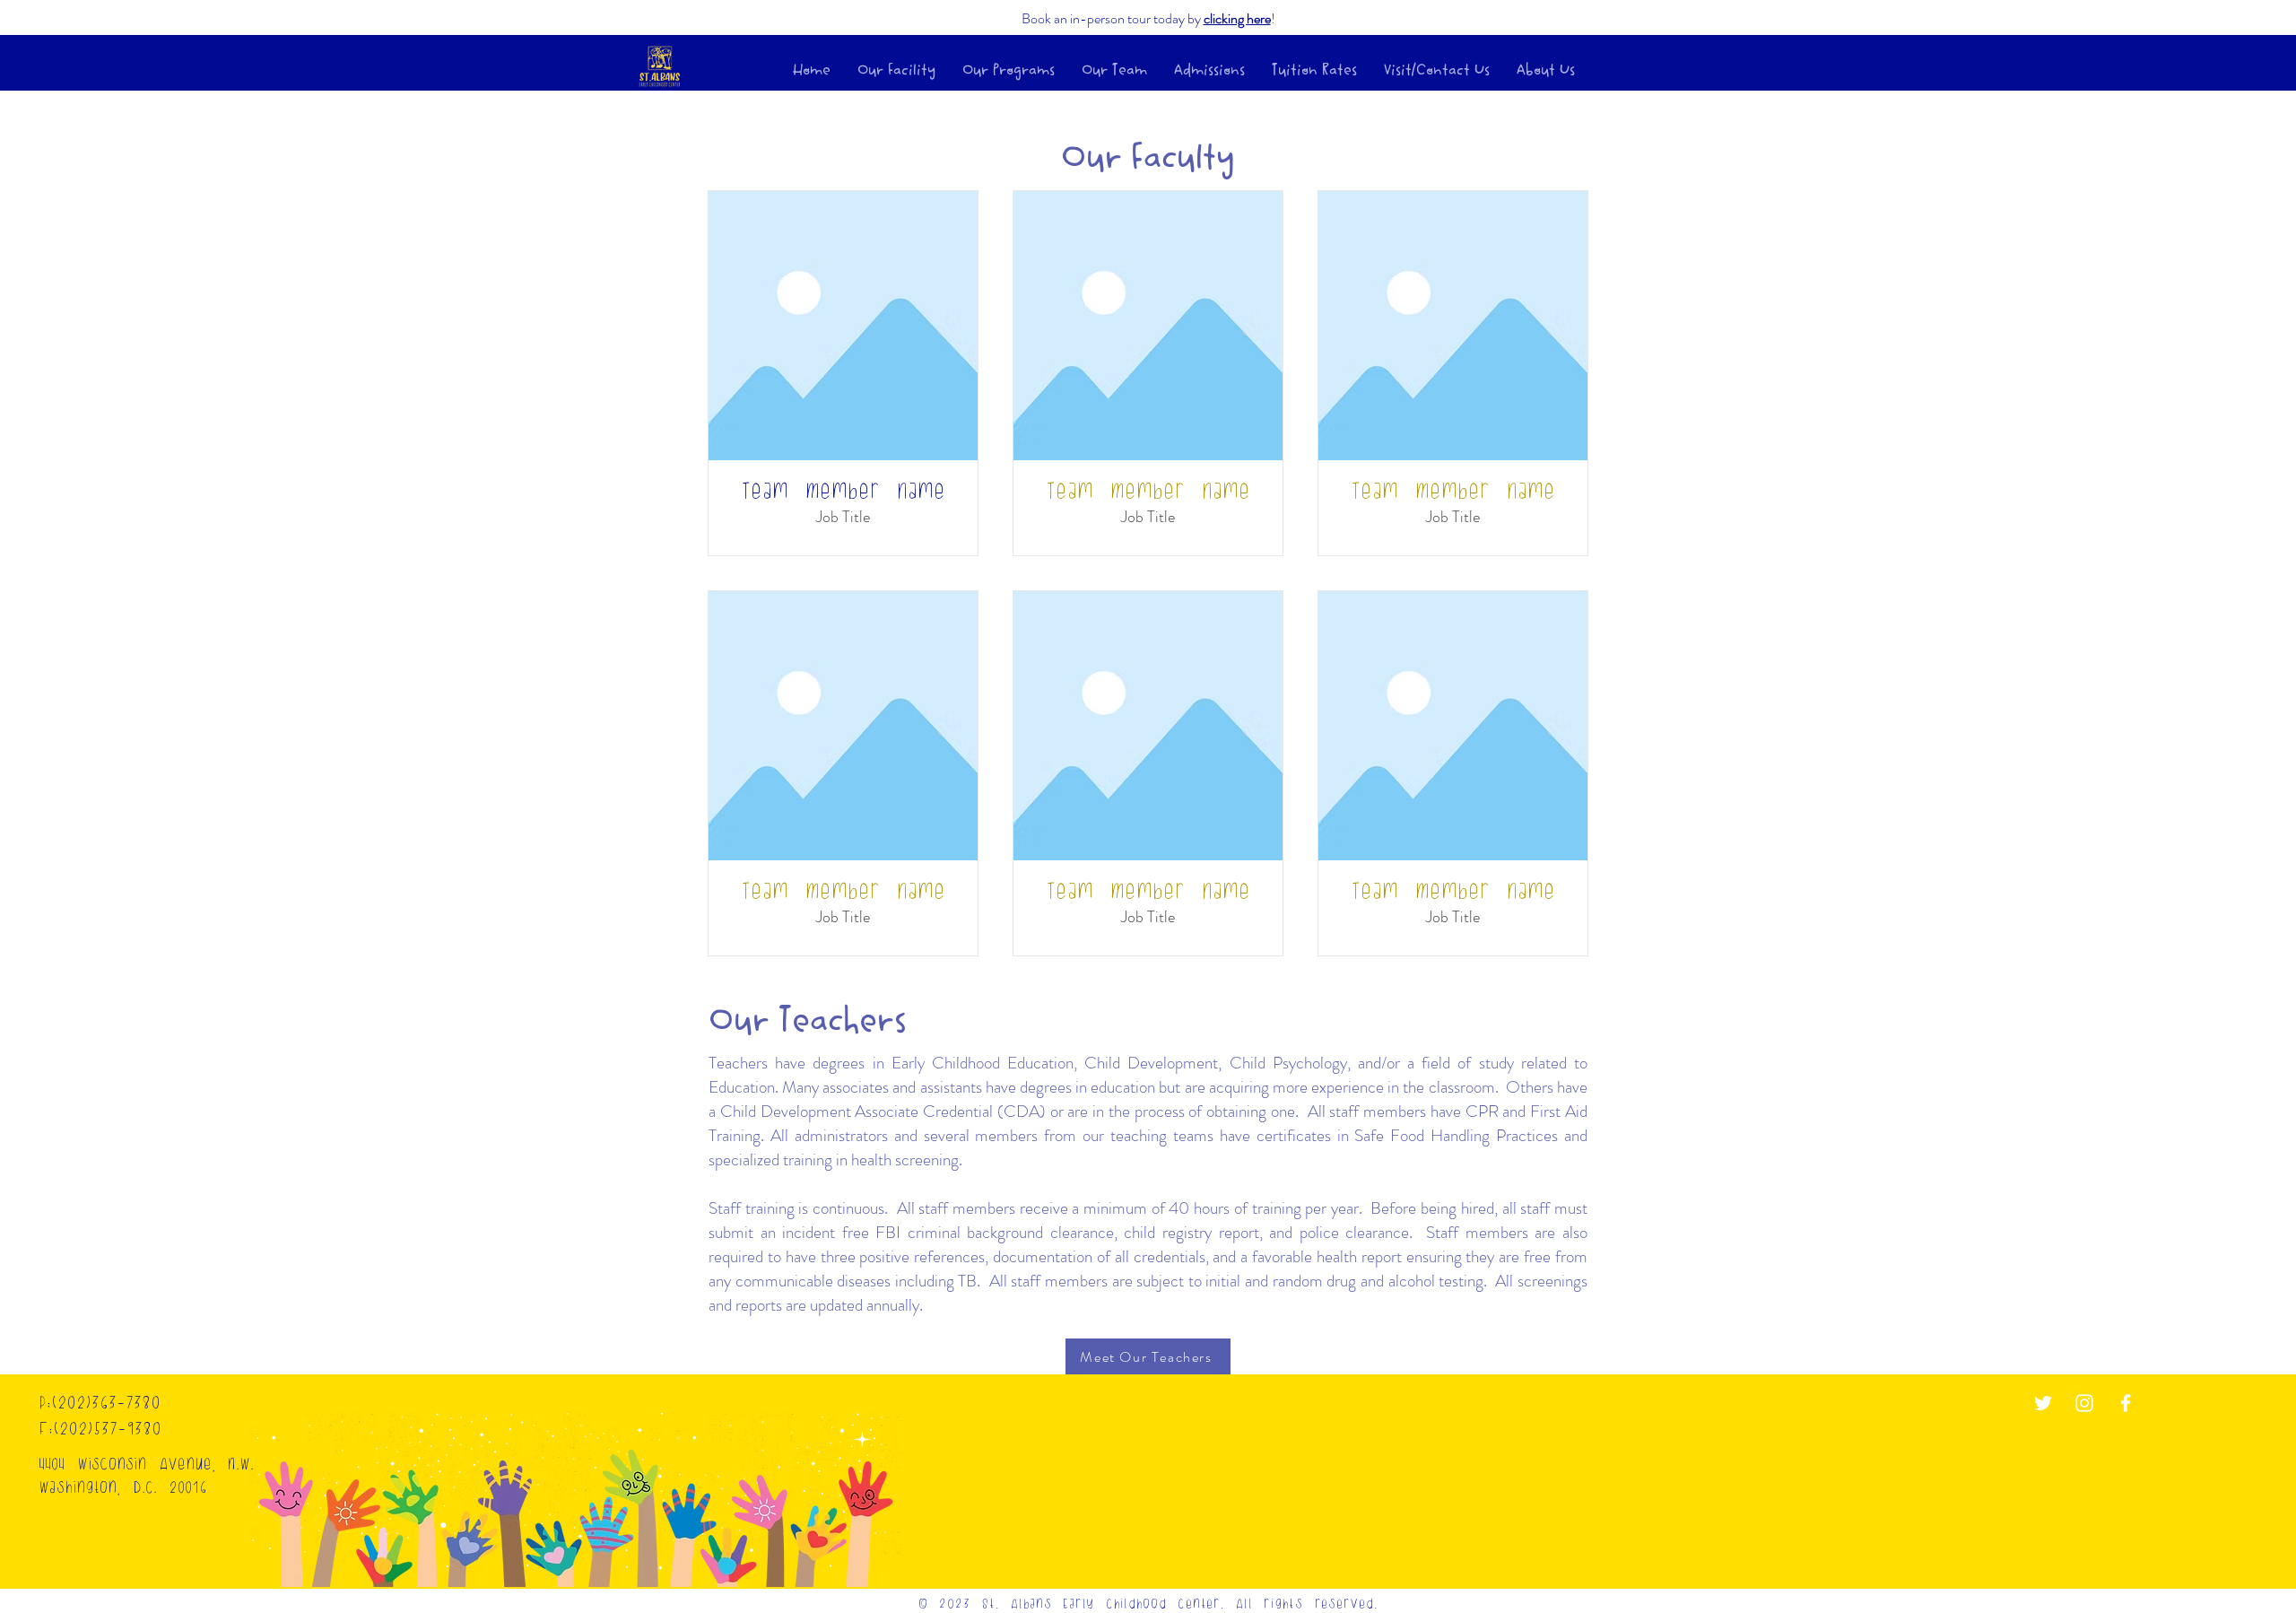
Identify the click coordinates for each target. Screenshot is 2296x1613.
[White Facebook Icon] (2126, 1403)
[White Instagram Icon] (2084, 1403)
